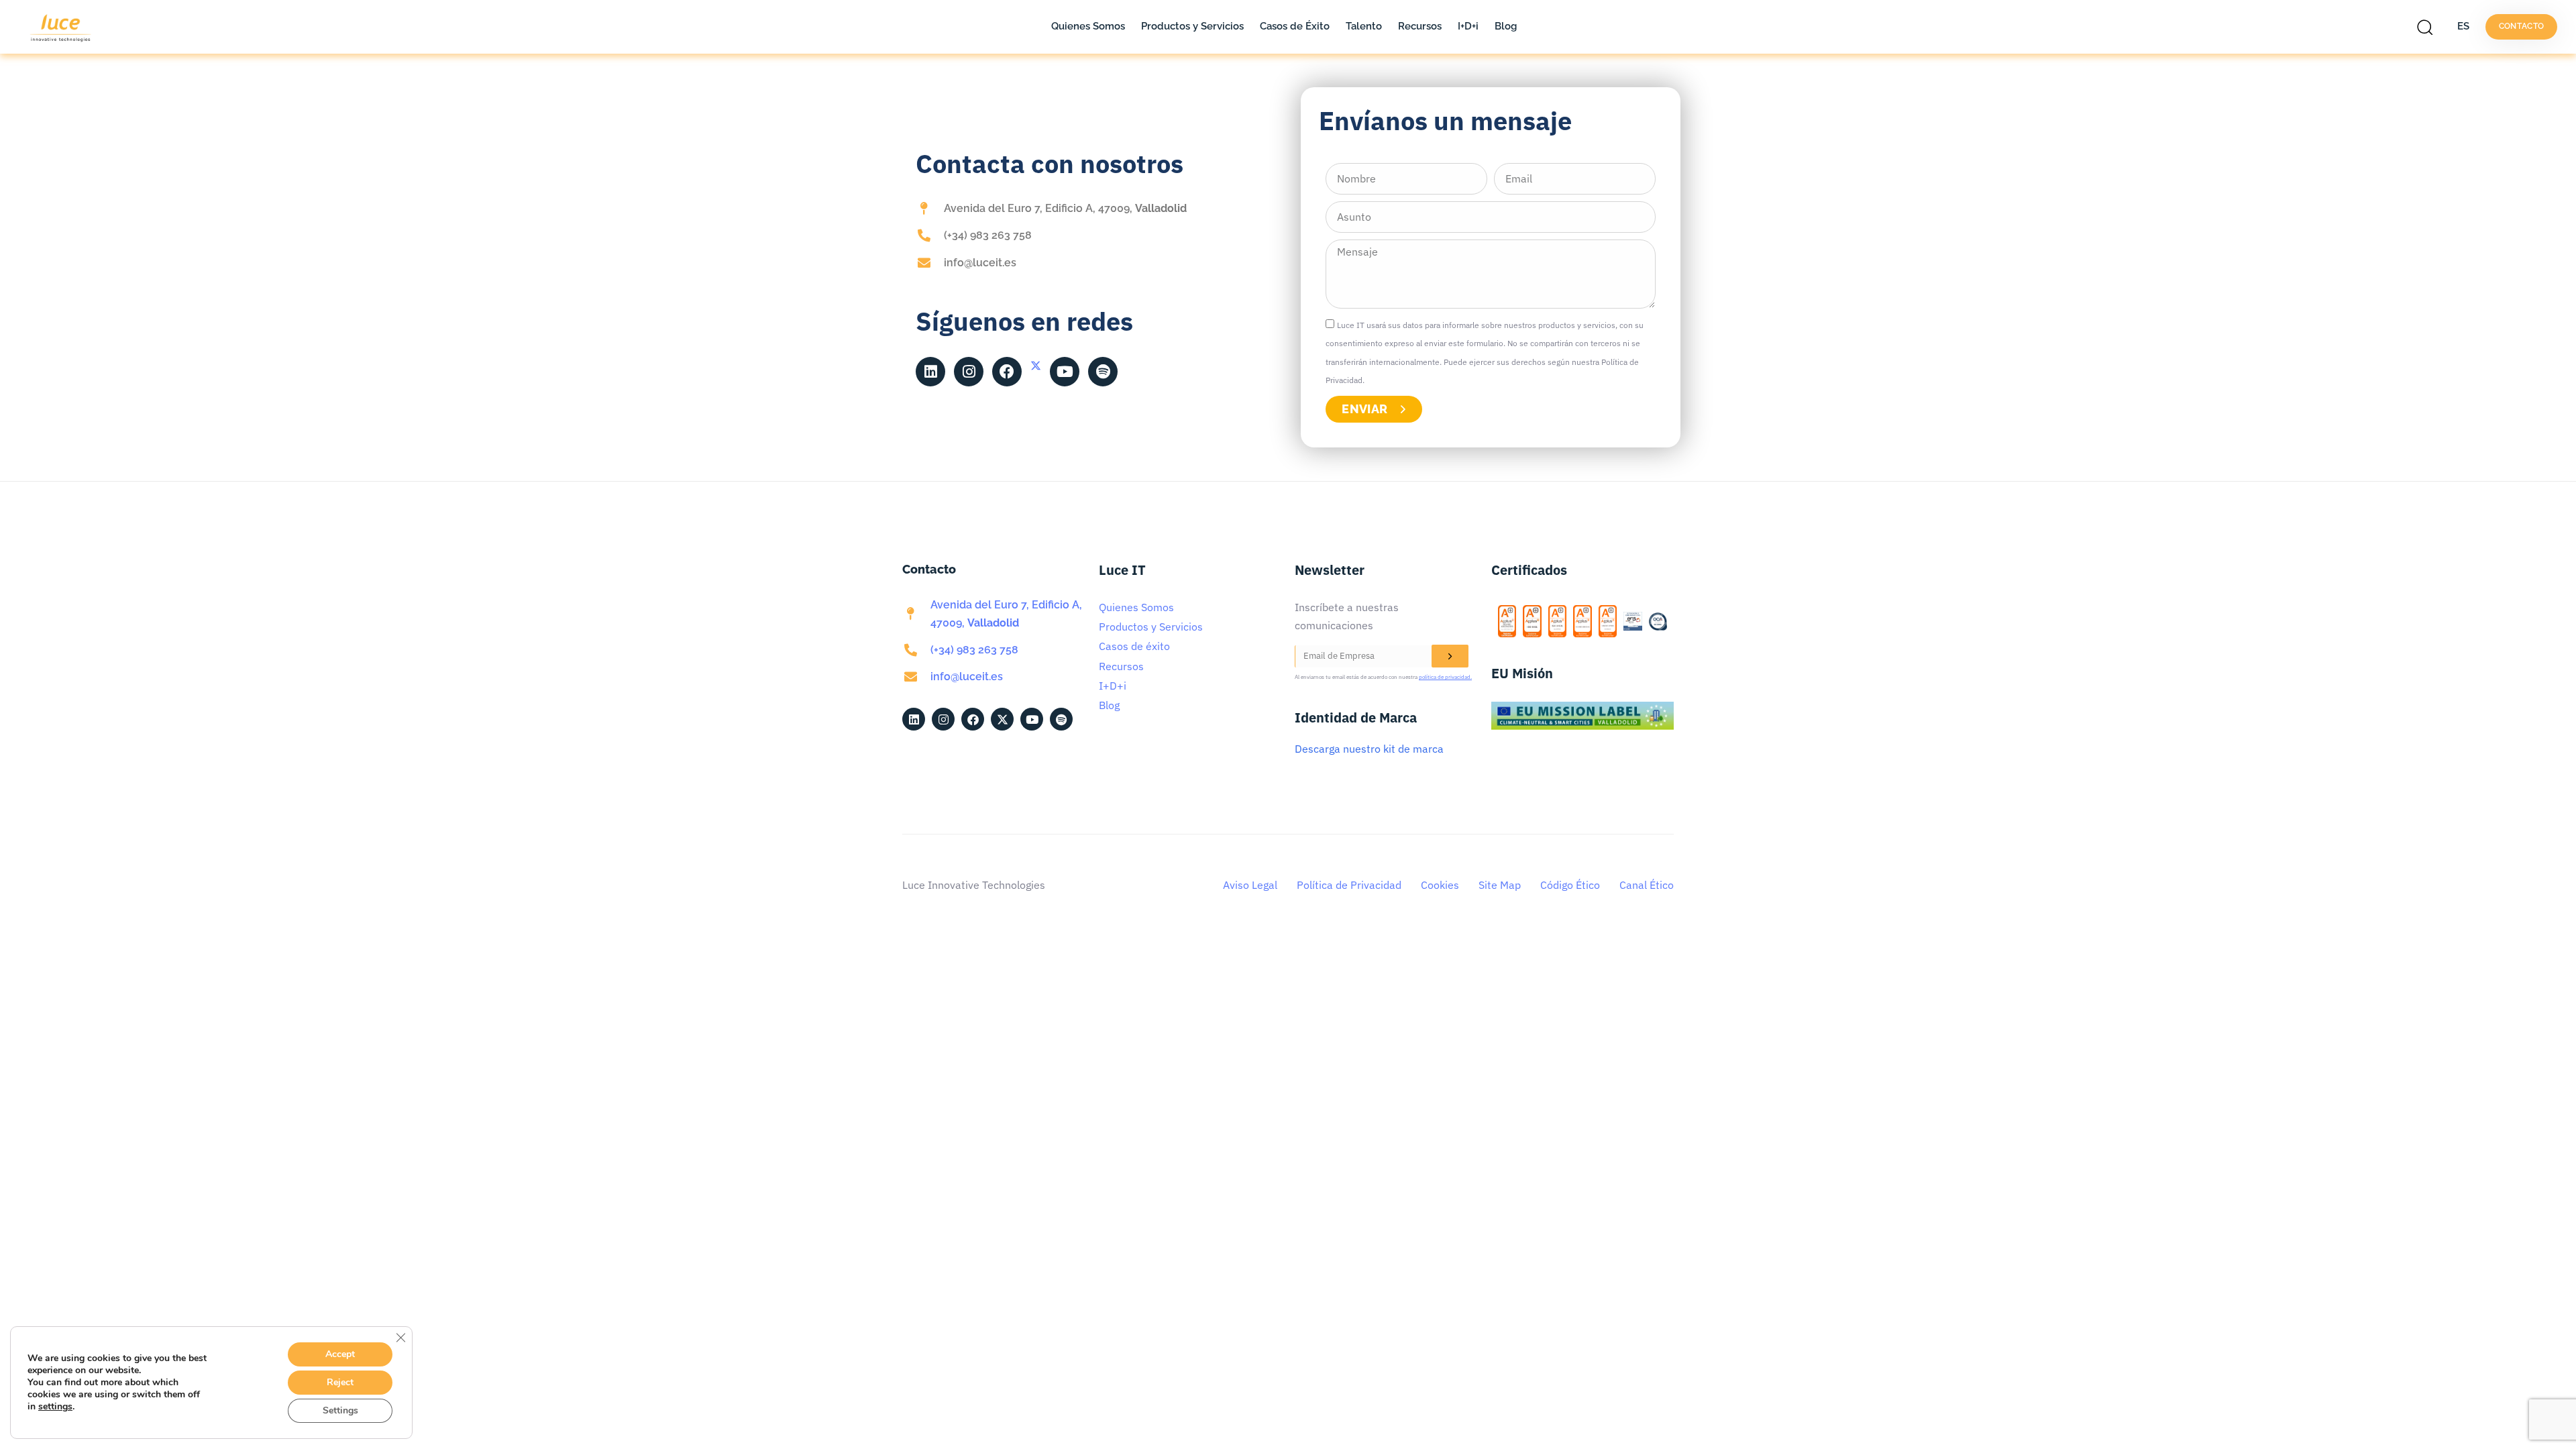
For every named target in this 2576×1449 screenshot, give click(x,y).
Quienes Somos (1088, 26)
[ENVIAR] (1450, 656)
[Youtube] (1065, 372)
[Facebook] (1007, 372)
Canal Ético (1647, 885)
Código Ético (1570, 885)
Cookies (1440, 885)
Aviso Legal (1250, 885)
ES (2463, 26)
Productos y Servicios (1192, 26)
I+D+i (1468, 26)
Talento (1364, 26)
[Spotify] (1103, 372)
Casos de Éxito (1295, 26)
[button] (2428, 27)
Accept (340, 1354)
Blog (1506, 26)
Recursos (1420, 26)
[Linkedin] (930, 372)
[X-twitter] (1036, 366)
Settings (340, 1410)
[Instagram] (969, 372)
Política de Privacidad (1349, 885)
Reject (340, 1382)
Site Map (1500, 885)
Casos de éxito (1134, 646)
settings (55, 1407)
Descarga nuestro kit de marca (1369, 749)
